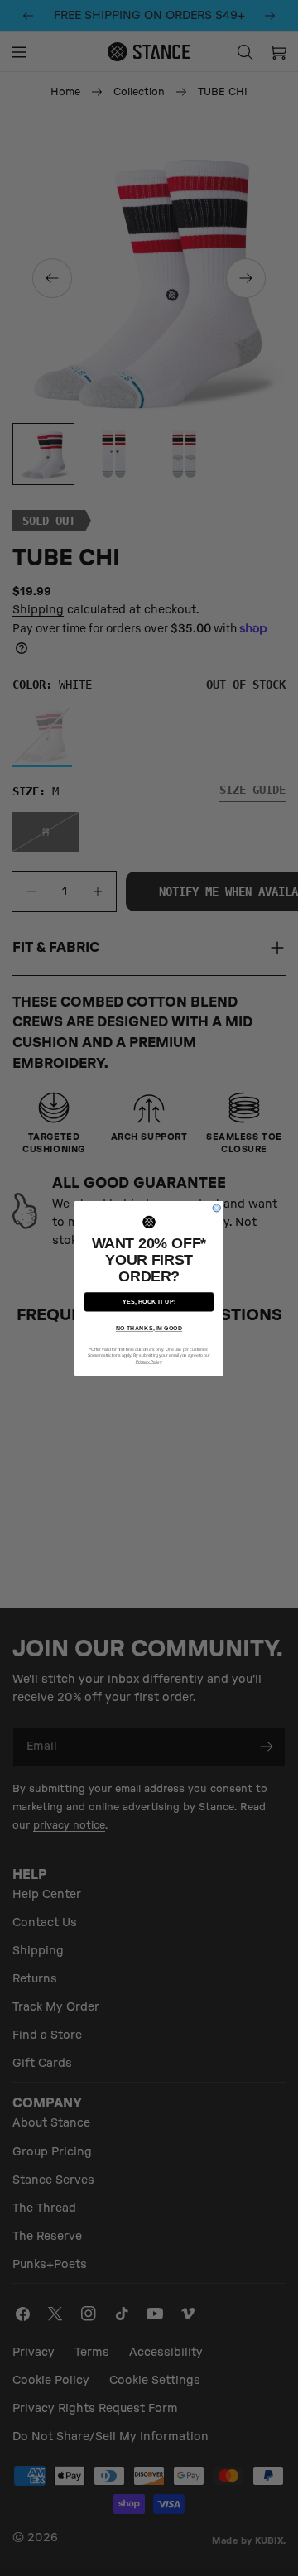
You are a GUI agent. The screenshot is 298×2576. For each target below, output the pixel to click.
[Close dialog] (216, 1207)
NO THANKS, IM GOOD (149, 1329)
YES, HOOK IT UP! (149, 1301)
